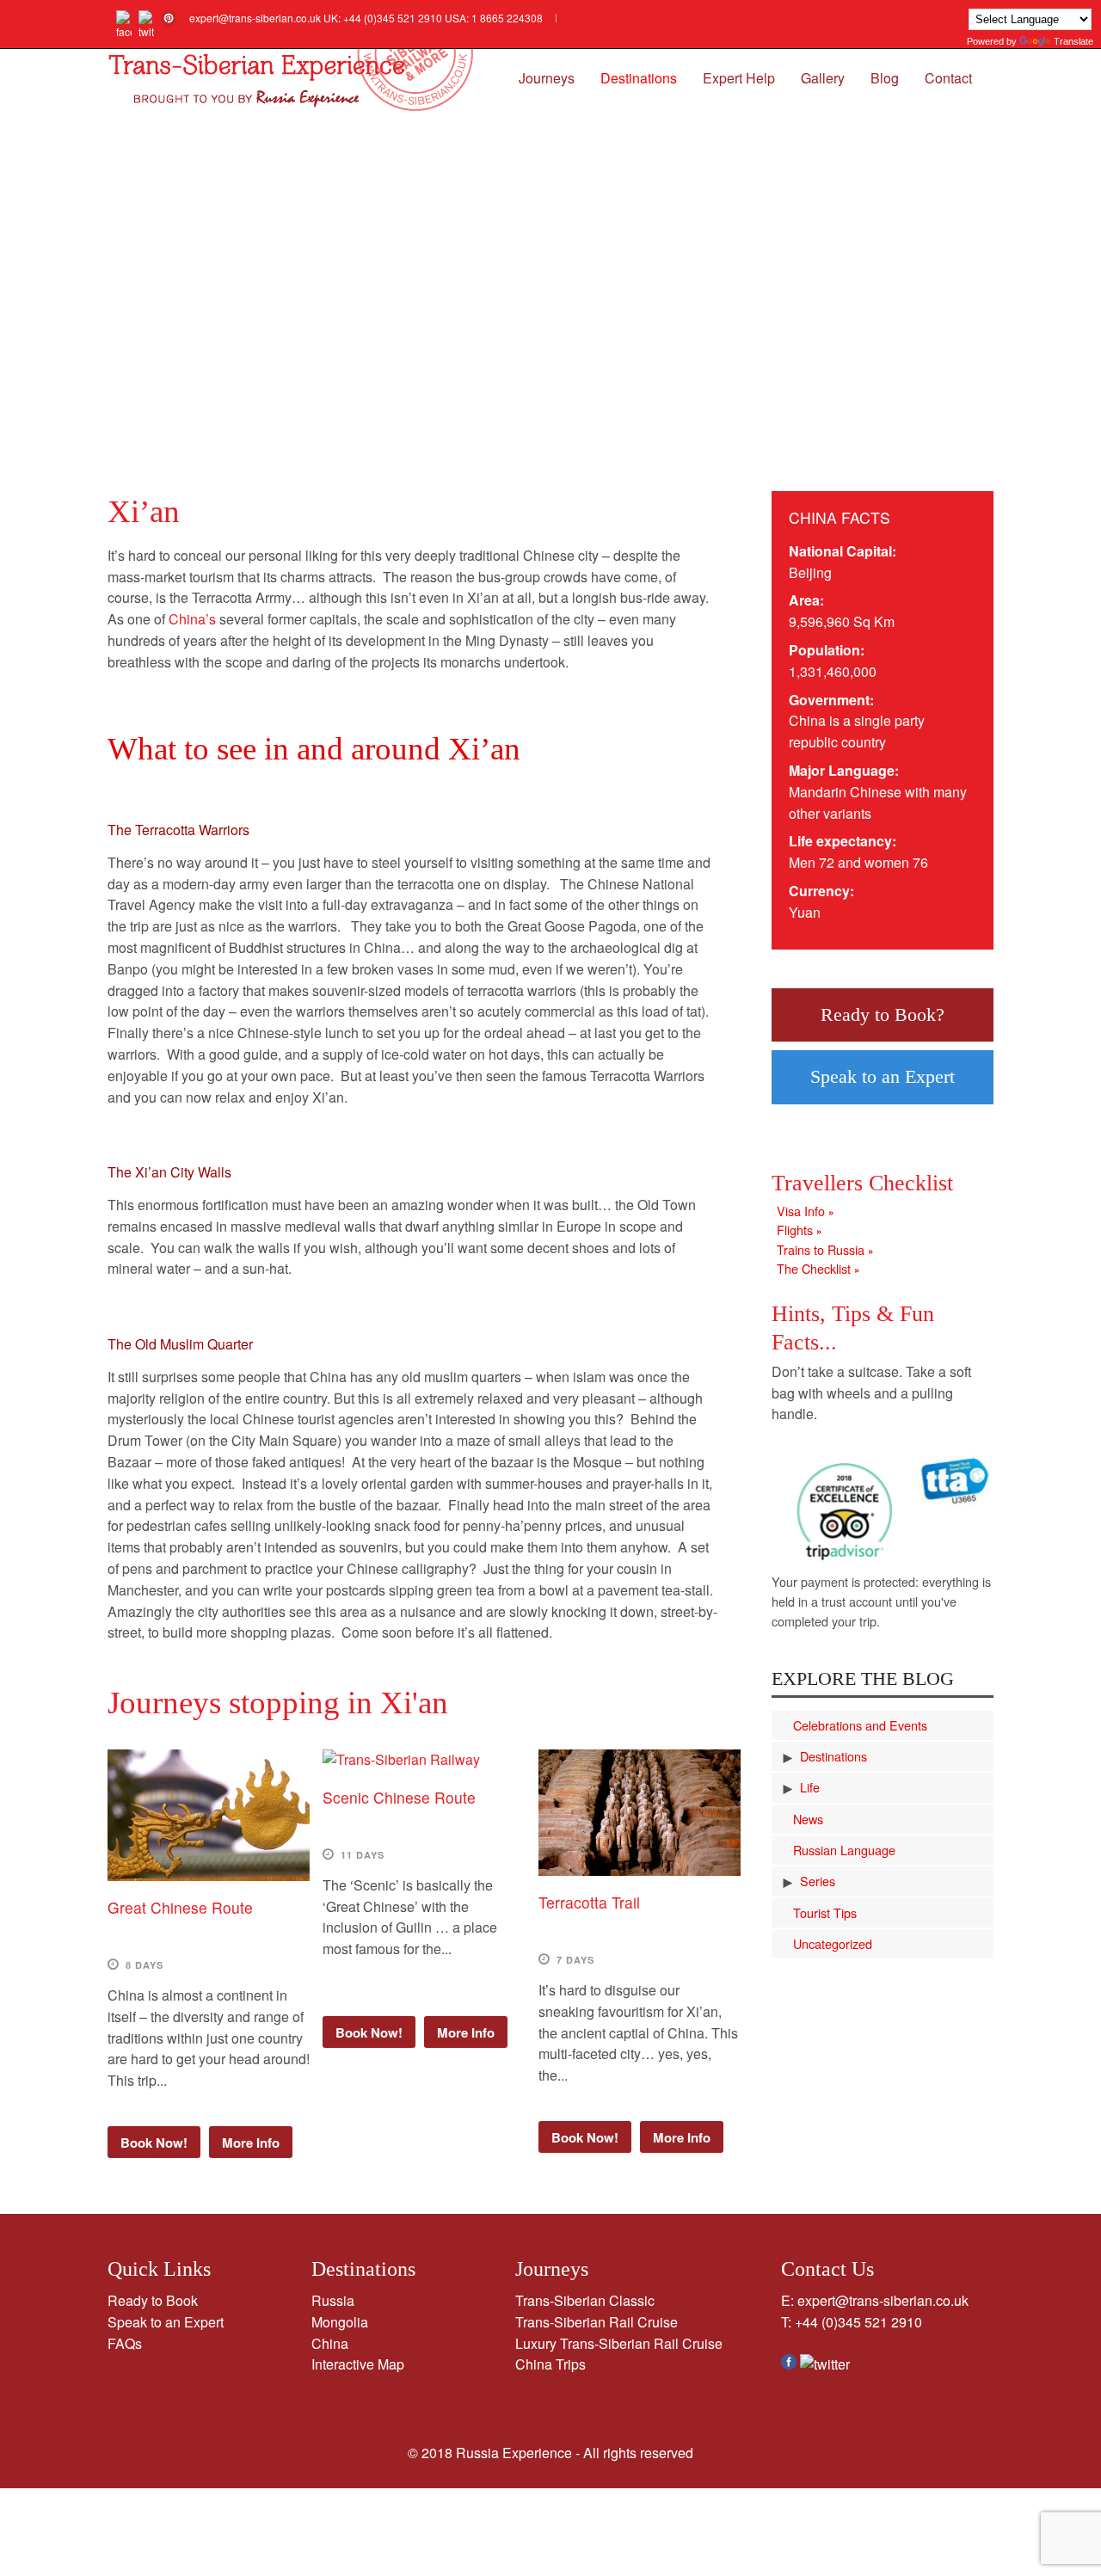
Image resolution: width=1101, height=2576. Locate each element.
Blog (885, 78)
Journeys (547, 78)
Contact (948, 78)
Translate (1073, 41)
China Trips (550, 2364)
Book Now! (154, 2143)
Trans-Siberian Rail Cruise (597, 2322)
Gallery (823, 78)
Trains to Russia (825, 1249)
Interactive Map (358, 2364)
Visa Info (805, 1211)
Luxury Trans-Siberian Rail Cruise (619, 2343)
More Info (251, 2143)
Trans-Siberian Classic (585, 2300)
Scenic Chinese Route (399, 1797)
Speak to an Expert (883, 1076)
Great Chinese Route (180, 1907)
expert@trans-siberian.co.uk (255, 18)
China (330, 2343)
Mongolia (340, 2322)
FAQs (125, 2343)
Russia (333, 2300)
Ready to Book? (883, 1014)
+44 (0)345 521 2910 (393, 18)
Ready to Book (153, 2300)
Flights (799, 1230)
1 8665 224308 (507, 18)
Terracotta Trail (589, 1902)
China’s (192, 619)
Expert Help (739, 78)
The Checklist (818, 1268)
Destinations (639, 78)
